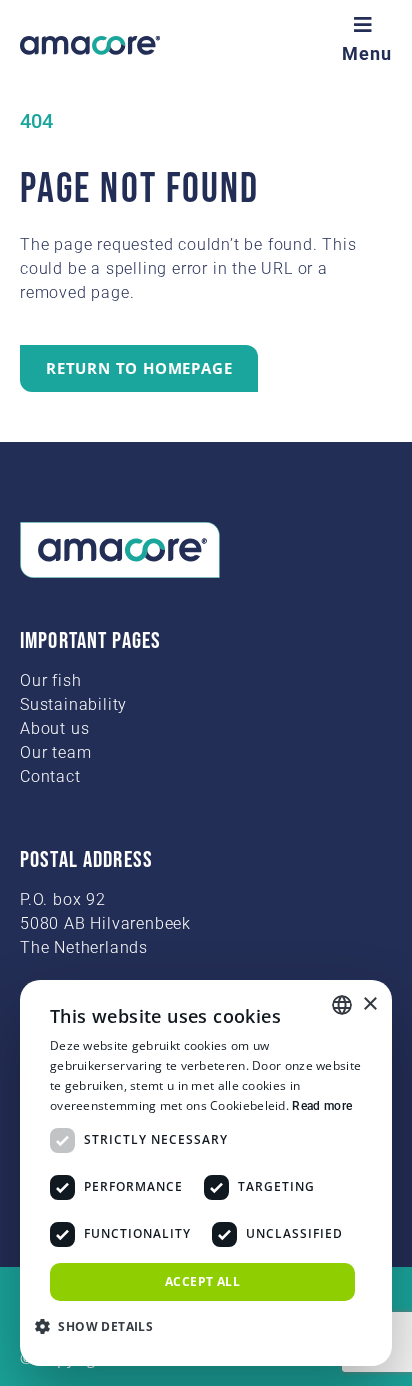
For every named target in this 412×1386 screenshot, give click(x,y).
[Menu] (367, 25)
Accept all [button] (202, 1281)
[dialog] (206, 1173)
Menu (367, 53)
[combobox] (342, 1005)
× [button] (369, 1004)
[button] (101, 1326)
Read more (322, 1106)
